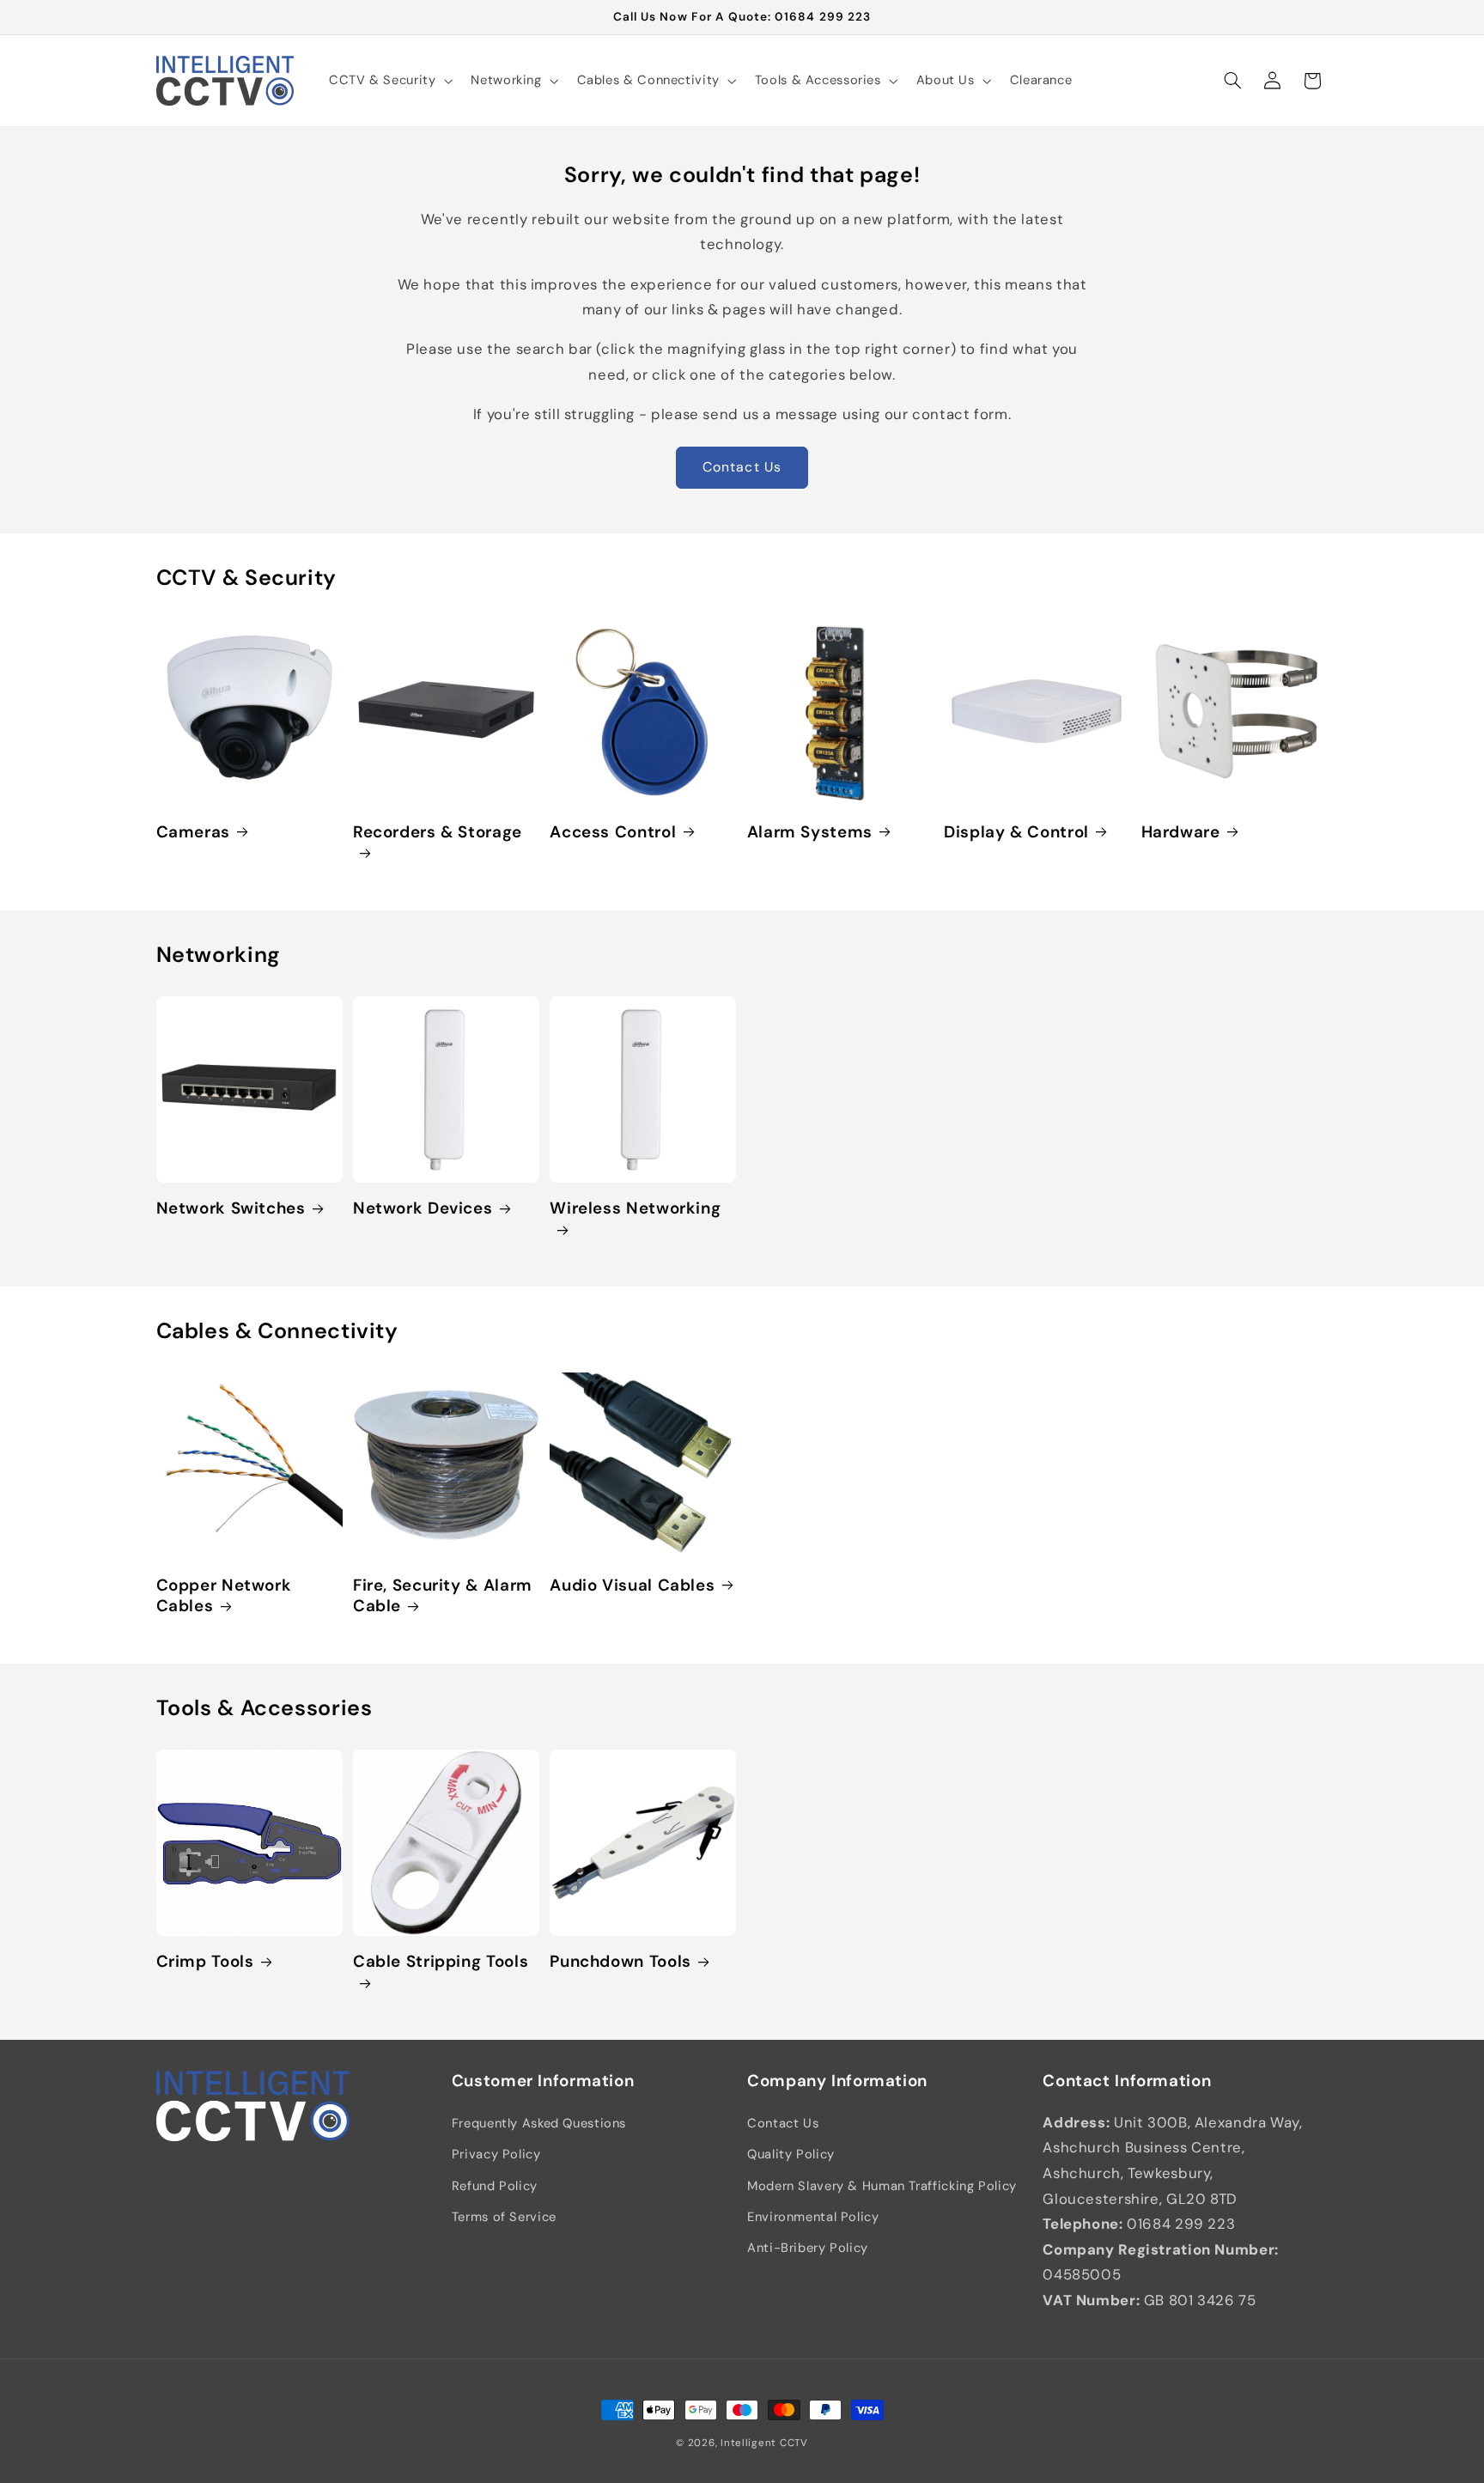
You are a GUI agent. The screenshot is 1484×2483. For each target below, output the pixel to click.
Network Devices (423, 1208)
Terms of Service (504, 2217)
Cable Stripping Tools (441, 1962)
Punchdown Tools (620, 1962)
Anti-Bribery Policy (808, 2248)
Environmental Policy (813, 2217)
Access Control (613, 832)
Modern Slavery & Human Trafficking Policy (882, 2186)
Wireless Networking (635, 1208)
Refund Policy (495, 2186)
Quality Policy (791, 2154)
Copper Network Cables (224, 1596)
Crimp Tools (205, 1962)
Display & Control (1016, 832)
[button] (389, 81)
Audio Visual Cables (632, 1585)
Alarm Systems (810, 832)
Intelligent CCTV (764, 2443)
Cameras (193, 832)
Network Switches (231, 1208)
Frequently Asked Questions (539, 2123)
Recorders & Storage (438, 832)
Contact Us (742, 467)
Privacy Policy (496, 2154)
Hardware (1181, 832)
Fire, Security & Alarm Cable (443, 1596)
